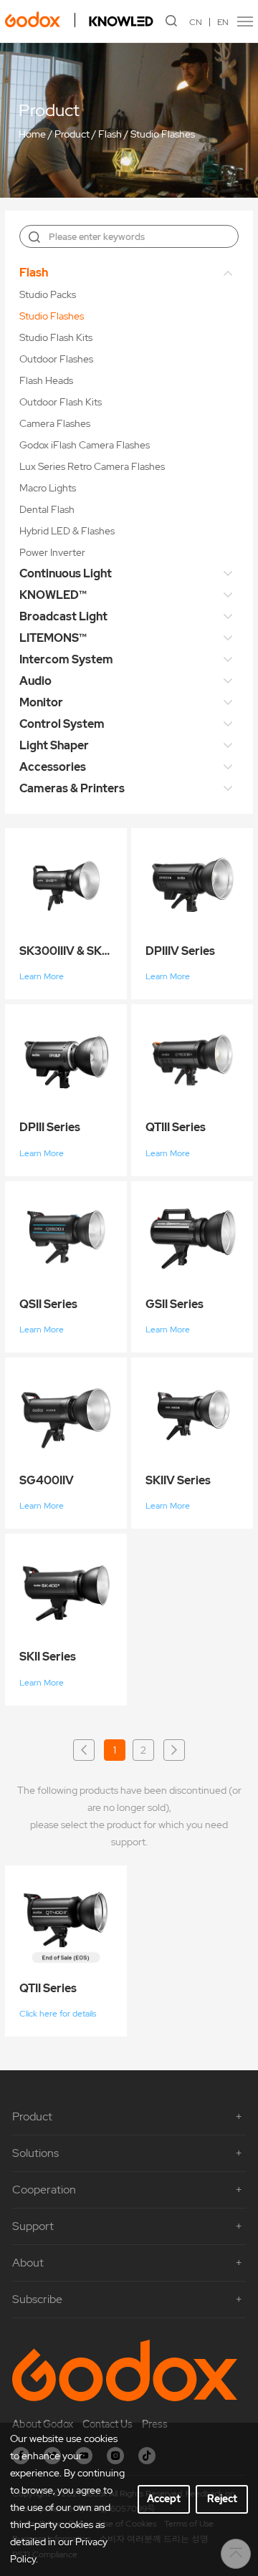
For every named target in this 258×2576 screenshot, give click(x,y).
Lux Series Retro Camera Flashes (92, 466)
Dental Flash (47, 509)
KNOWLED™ (53, 595)
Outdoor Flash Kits (61, 402)
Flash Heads (46, 380)
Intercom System (66, 659)
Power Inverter (52, 552)
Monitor (41, 702)
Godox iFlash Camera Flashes (85, 445)
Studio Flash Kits (56, 337)
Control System (62, 724)
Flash (110, 134)
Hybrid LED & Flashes (67, 531)
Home (32, 134)
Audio (35, 681)
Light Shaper (54, 745)
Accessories (53, 767)
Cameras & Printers (72, 788)
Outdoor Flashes (56, 359)
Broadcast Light (63, 616)
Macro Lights (48, 488)
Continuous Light (66, 573)
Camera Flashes (55, 423)
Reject (222, 2499)
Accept (164, 2499)
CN (196, 22)
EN (223, 22)
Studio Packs (48, 294)
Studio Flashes (163, 134)
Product (72, 134)
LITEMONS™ (53, 638)
